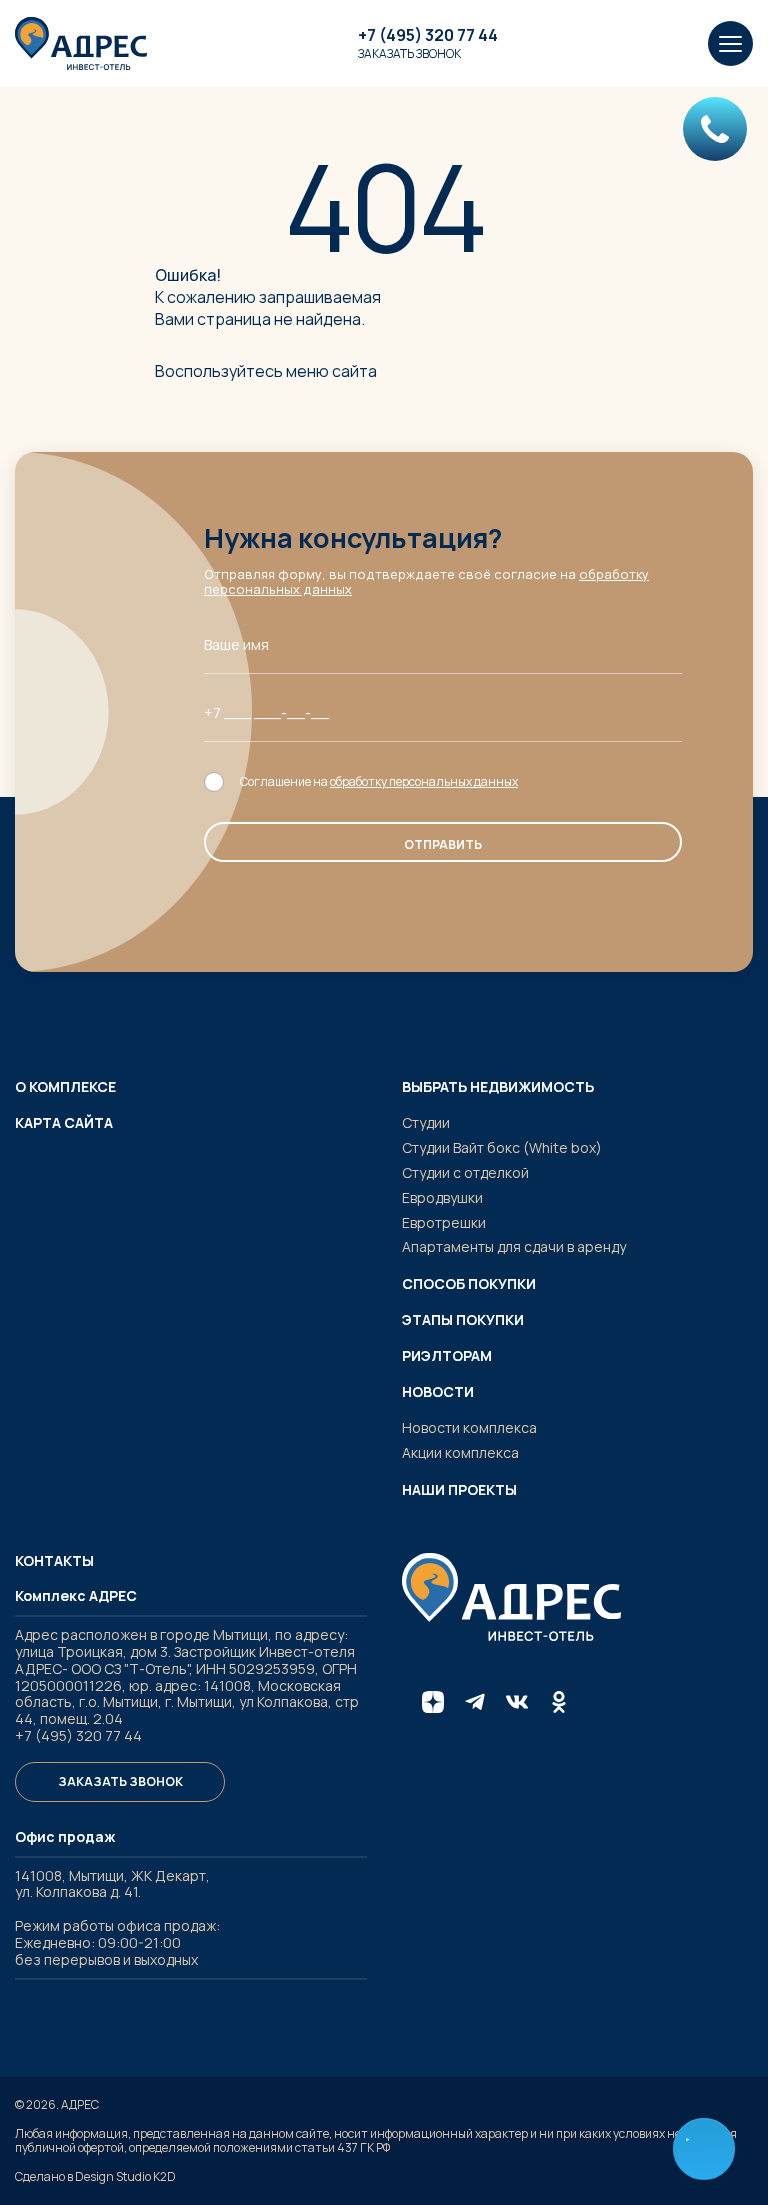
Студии (426, 1122)
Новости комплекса (469, 1427)
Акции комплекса (460, 1452)
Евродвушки (442, 1197)
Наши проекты (459, 1490)
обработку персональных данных (424, 781)
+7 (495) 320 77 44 (428, 35)
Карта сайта (64, 1123)
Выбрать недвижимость (498, 1087)
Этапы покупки (463, 1320)
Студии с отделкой (465, 1172)
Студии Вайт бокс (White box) (502, 1147)
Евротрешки (444, 1222)
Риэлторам (447, 1356)
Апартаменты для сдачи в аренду (514, 1246)
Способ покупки (469, 1284)
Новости (438, 1392)
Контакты (54, 1561)
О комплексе (65, 1087)
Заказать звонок (409, 54)
